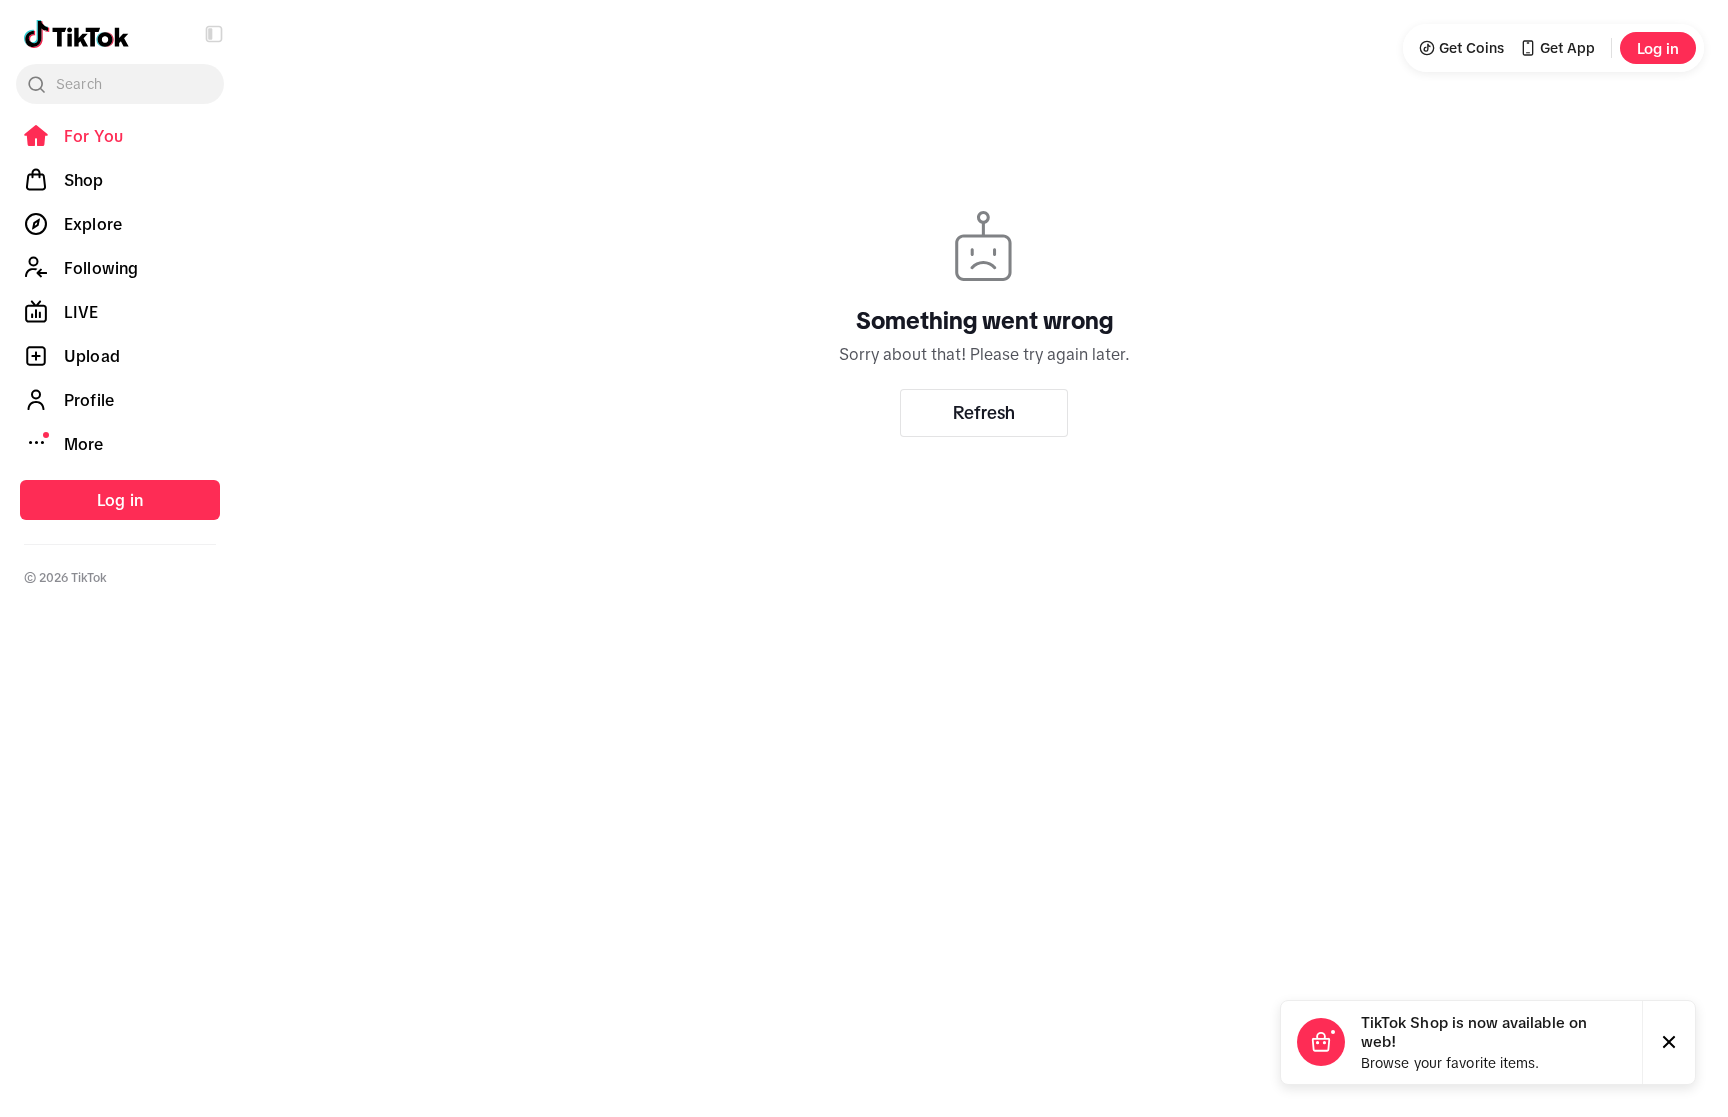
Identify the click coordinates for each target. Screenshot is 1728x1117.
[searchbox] (120, 84)
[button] (214, 34)
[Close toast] (1669, 1042)
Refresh (984, 413)
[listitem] (120, 136)
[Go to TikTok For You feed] (76, 34)
